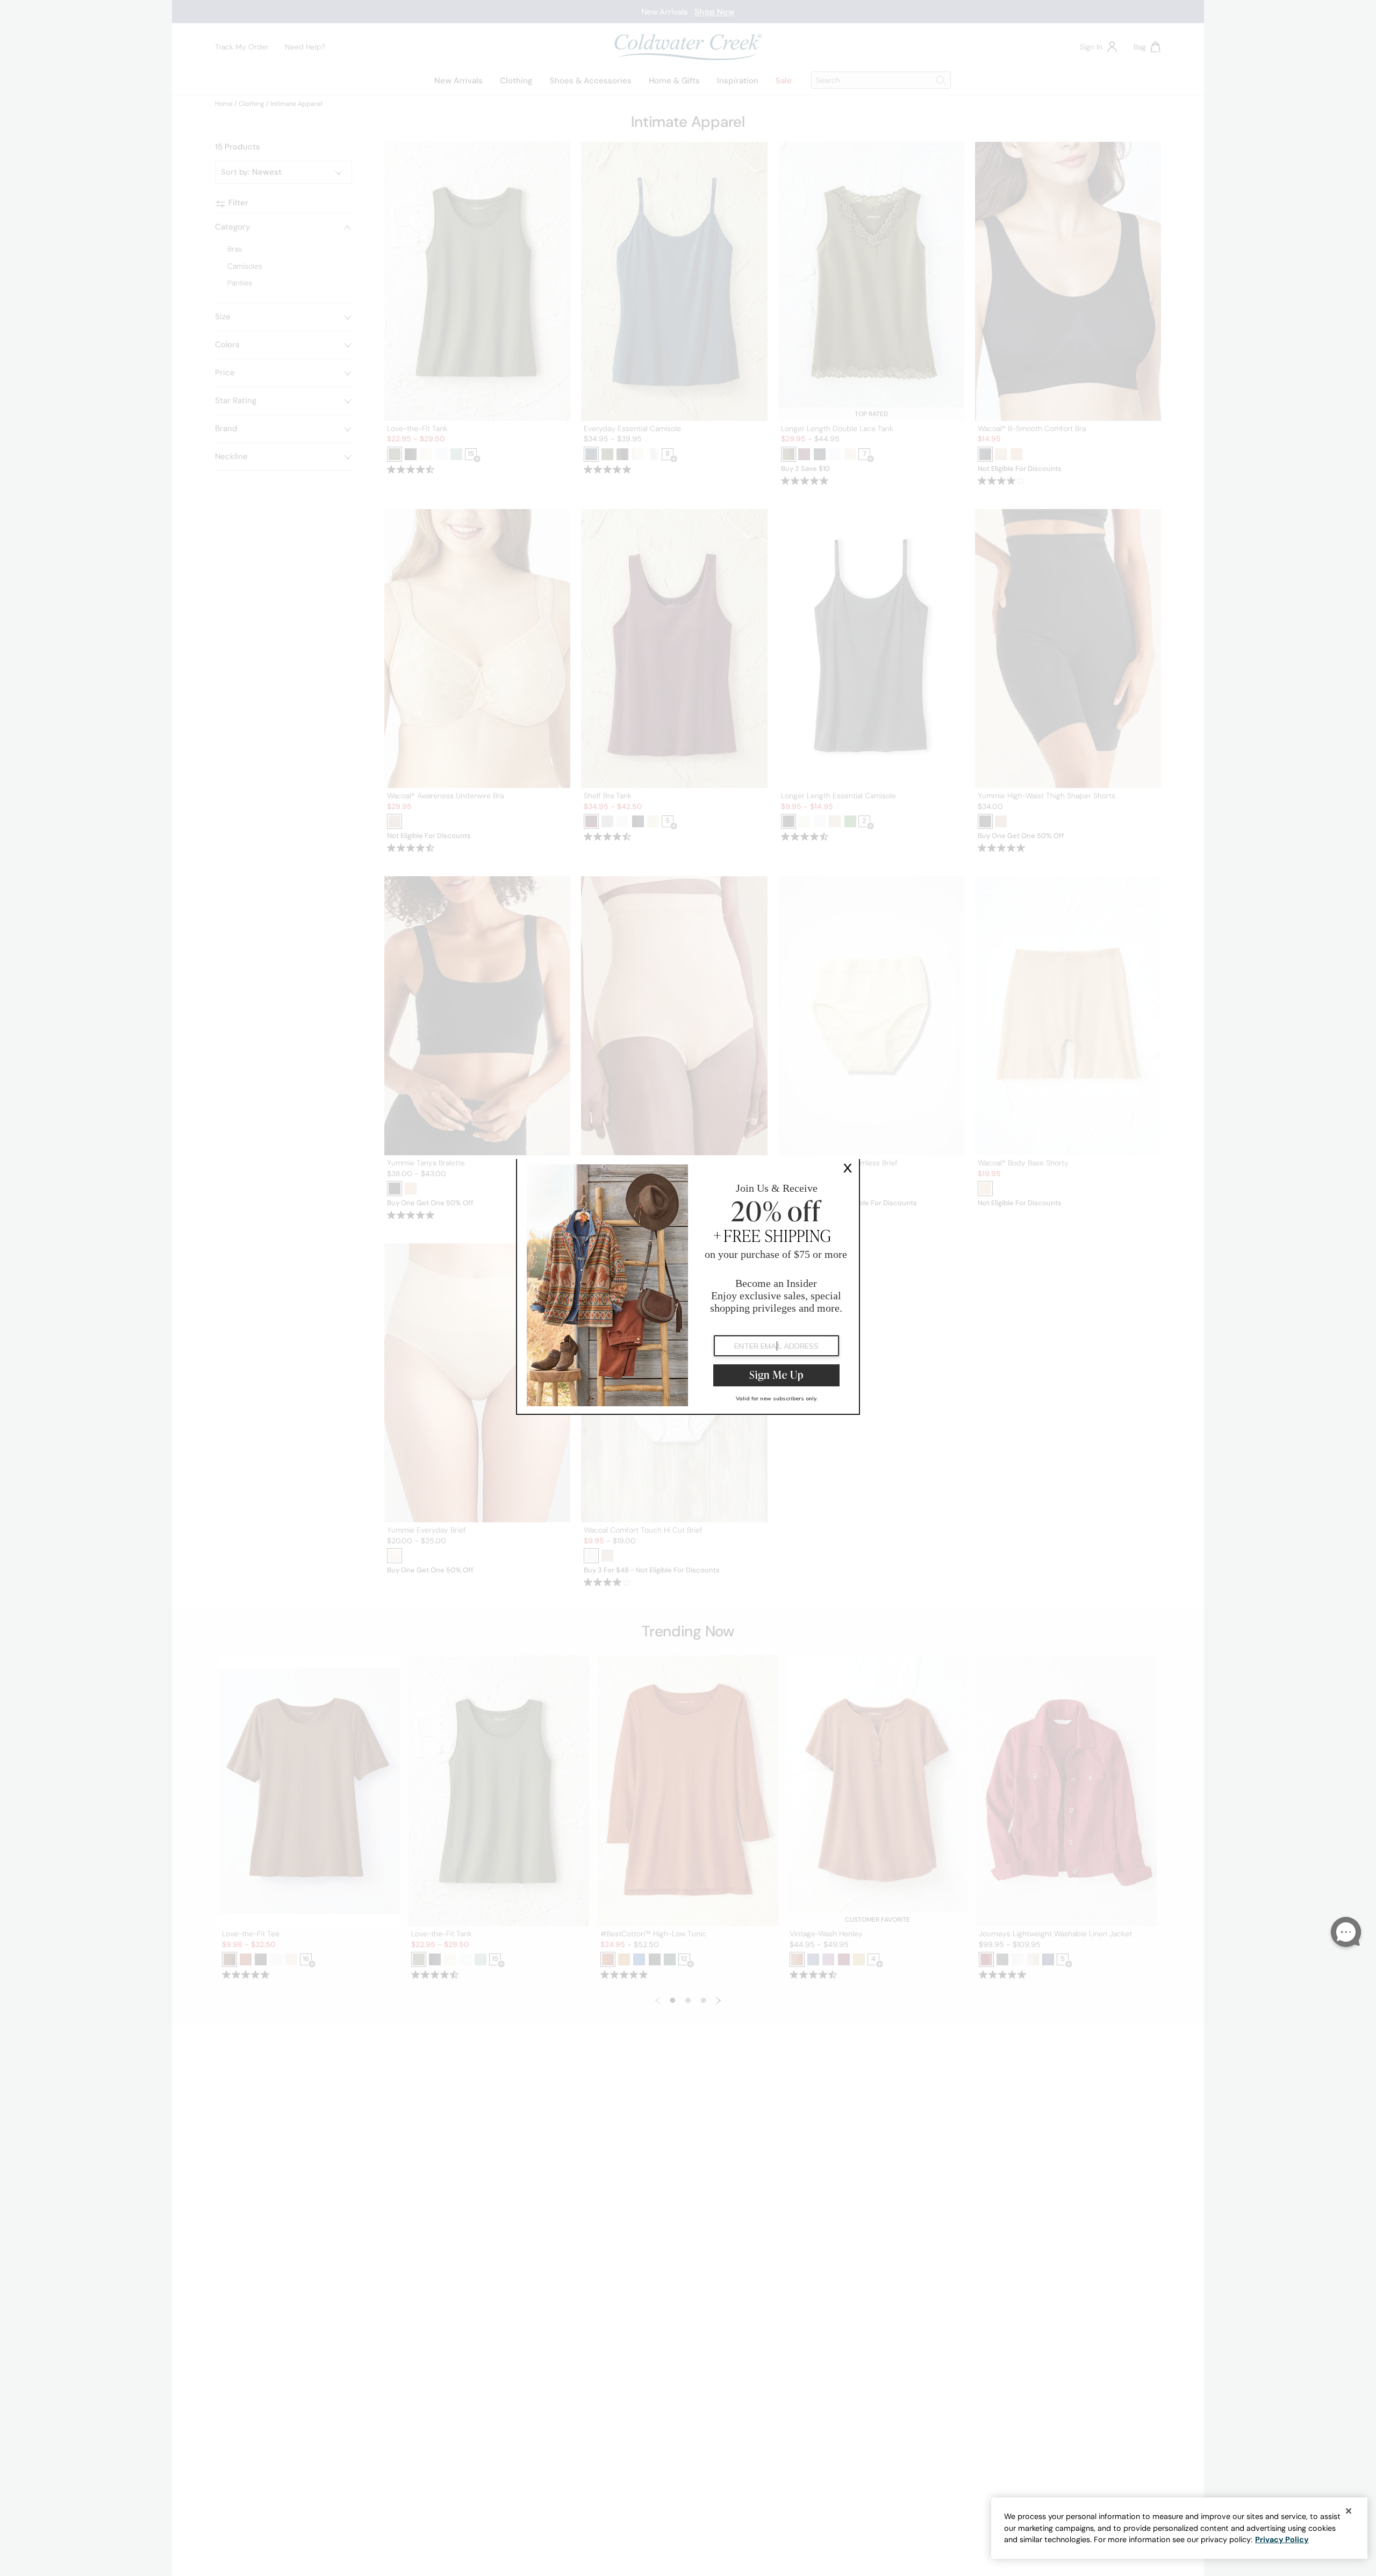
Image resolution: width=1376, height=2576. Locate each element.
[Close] (1349, 2511)
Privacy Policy (1282, 2539)
